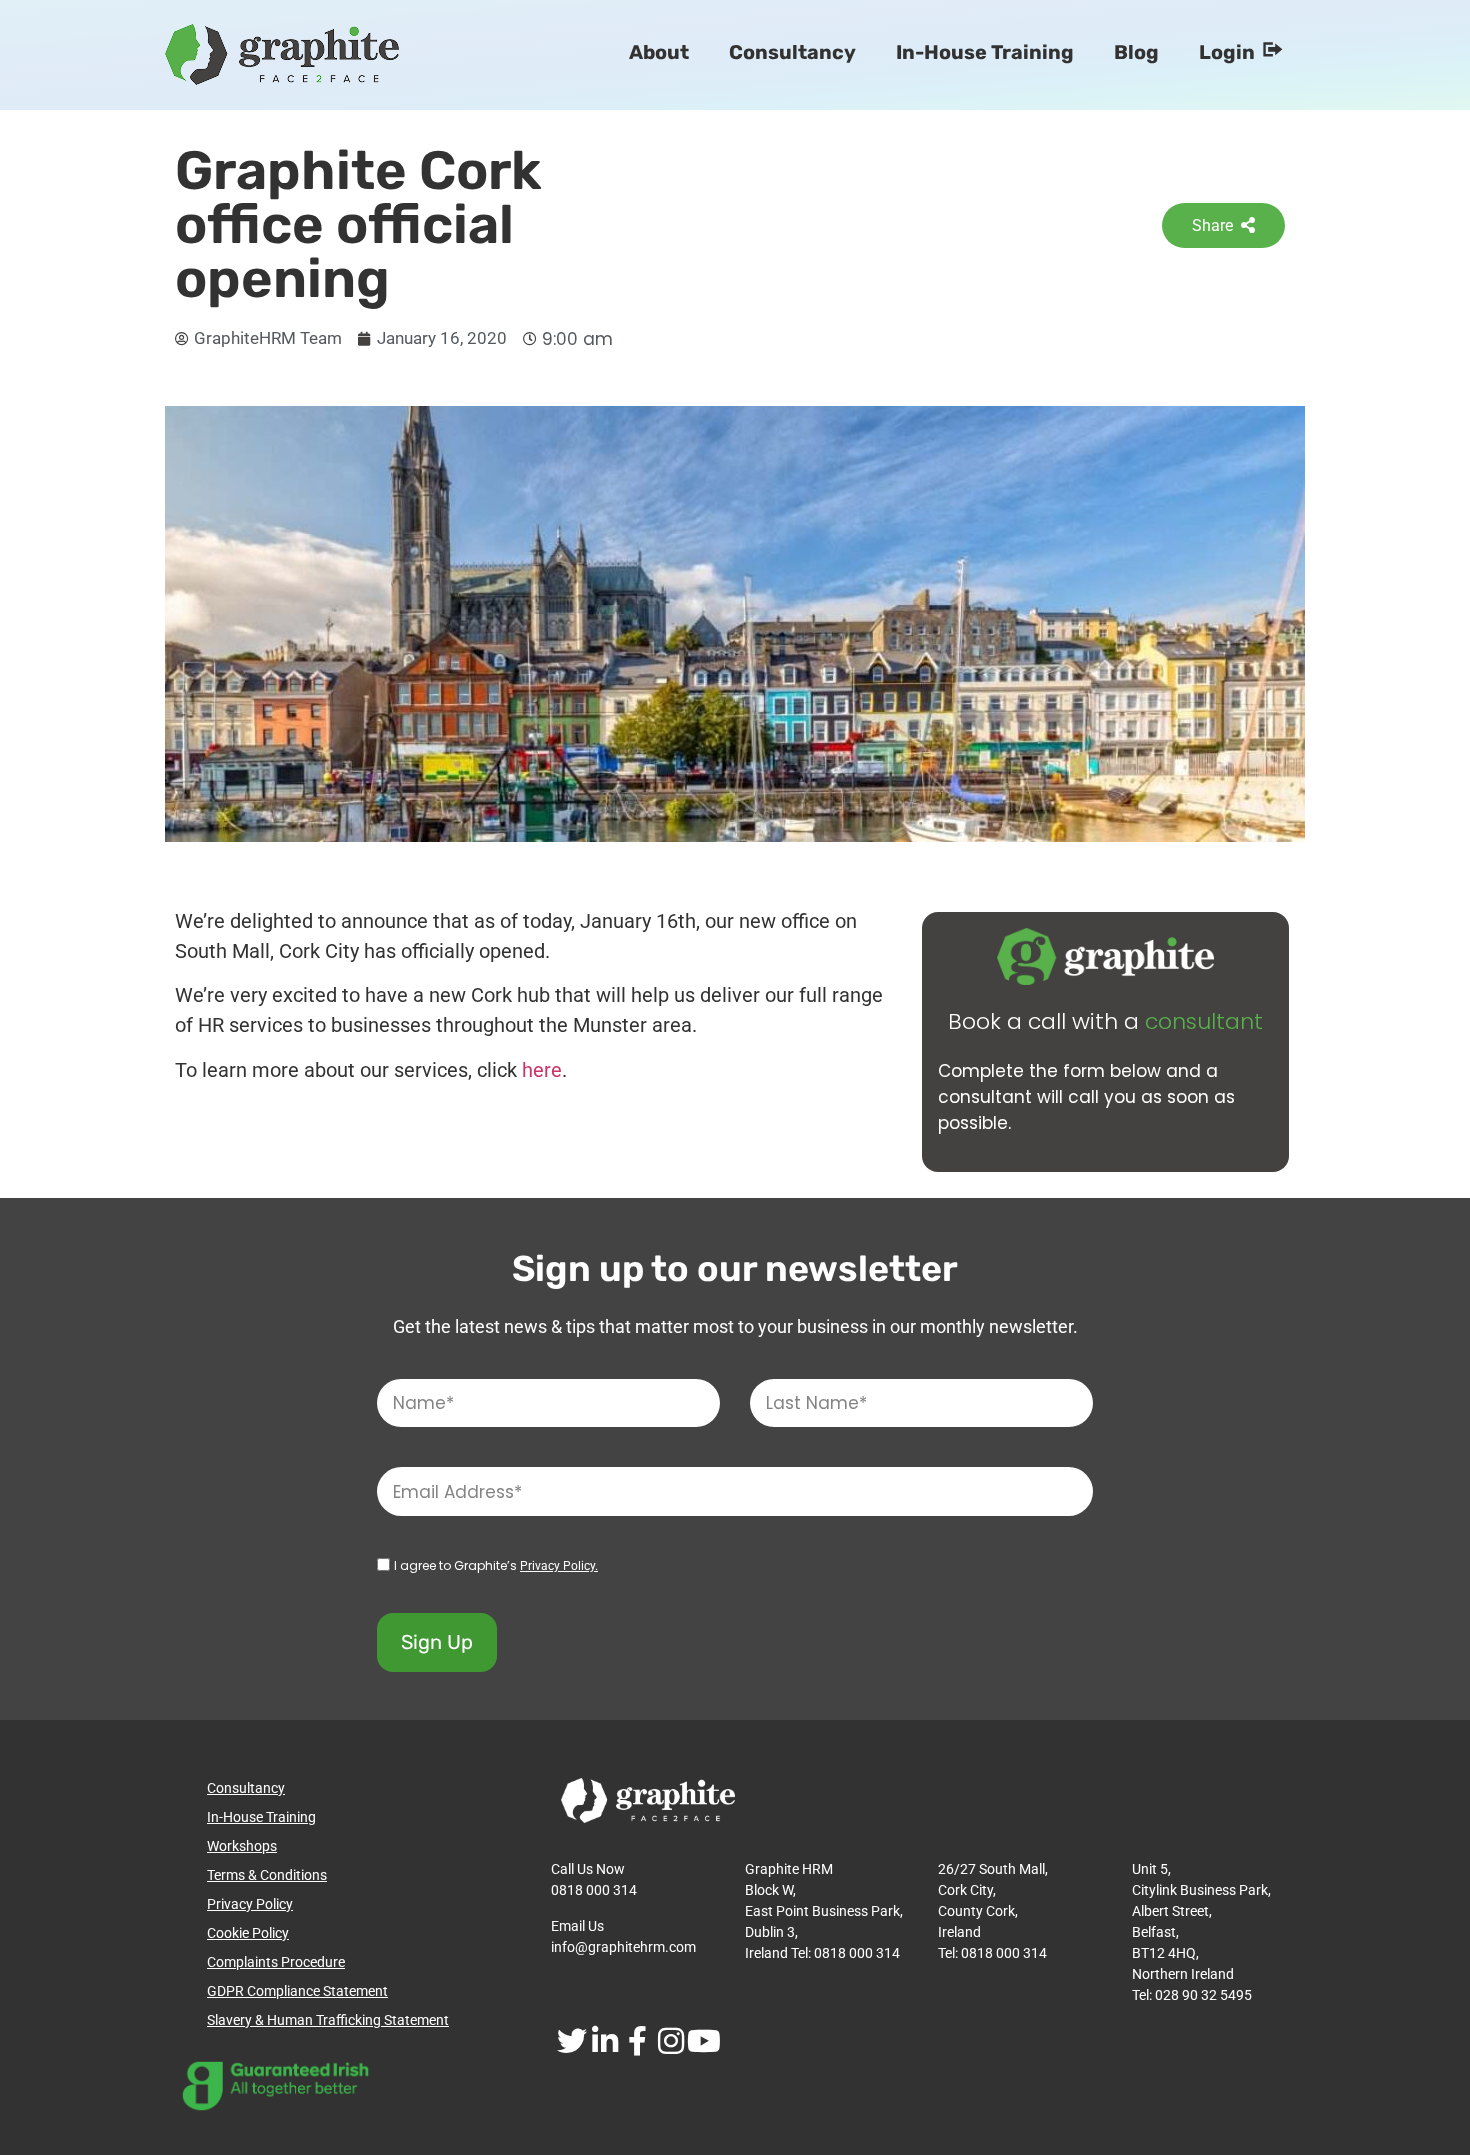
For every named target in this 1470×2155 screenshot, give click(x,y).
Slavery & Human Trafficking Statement (328, 2020)
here (542, 1070)
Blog (1136, 52)
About (659, 52)
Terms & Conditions (267, 1875)
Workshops (242, 1846)
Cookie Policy (248, 1933)
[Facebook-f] (637, 2040)
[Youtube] (703, 2040)
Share (1212, 225)
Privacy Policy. (559, 1566)
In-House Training (985, 52)
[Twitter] (571, 2040)
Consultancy (792, 52)
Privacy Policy (250, 1904)
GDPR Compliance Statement (297, 1991)
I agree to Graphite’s (496, 1565)
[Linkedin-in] (604, 2040)
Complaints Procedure (276, 1962)
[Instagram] (670, 2040)
